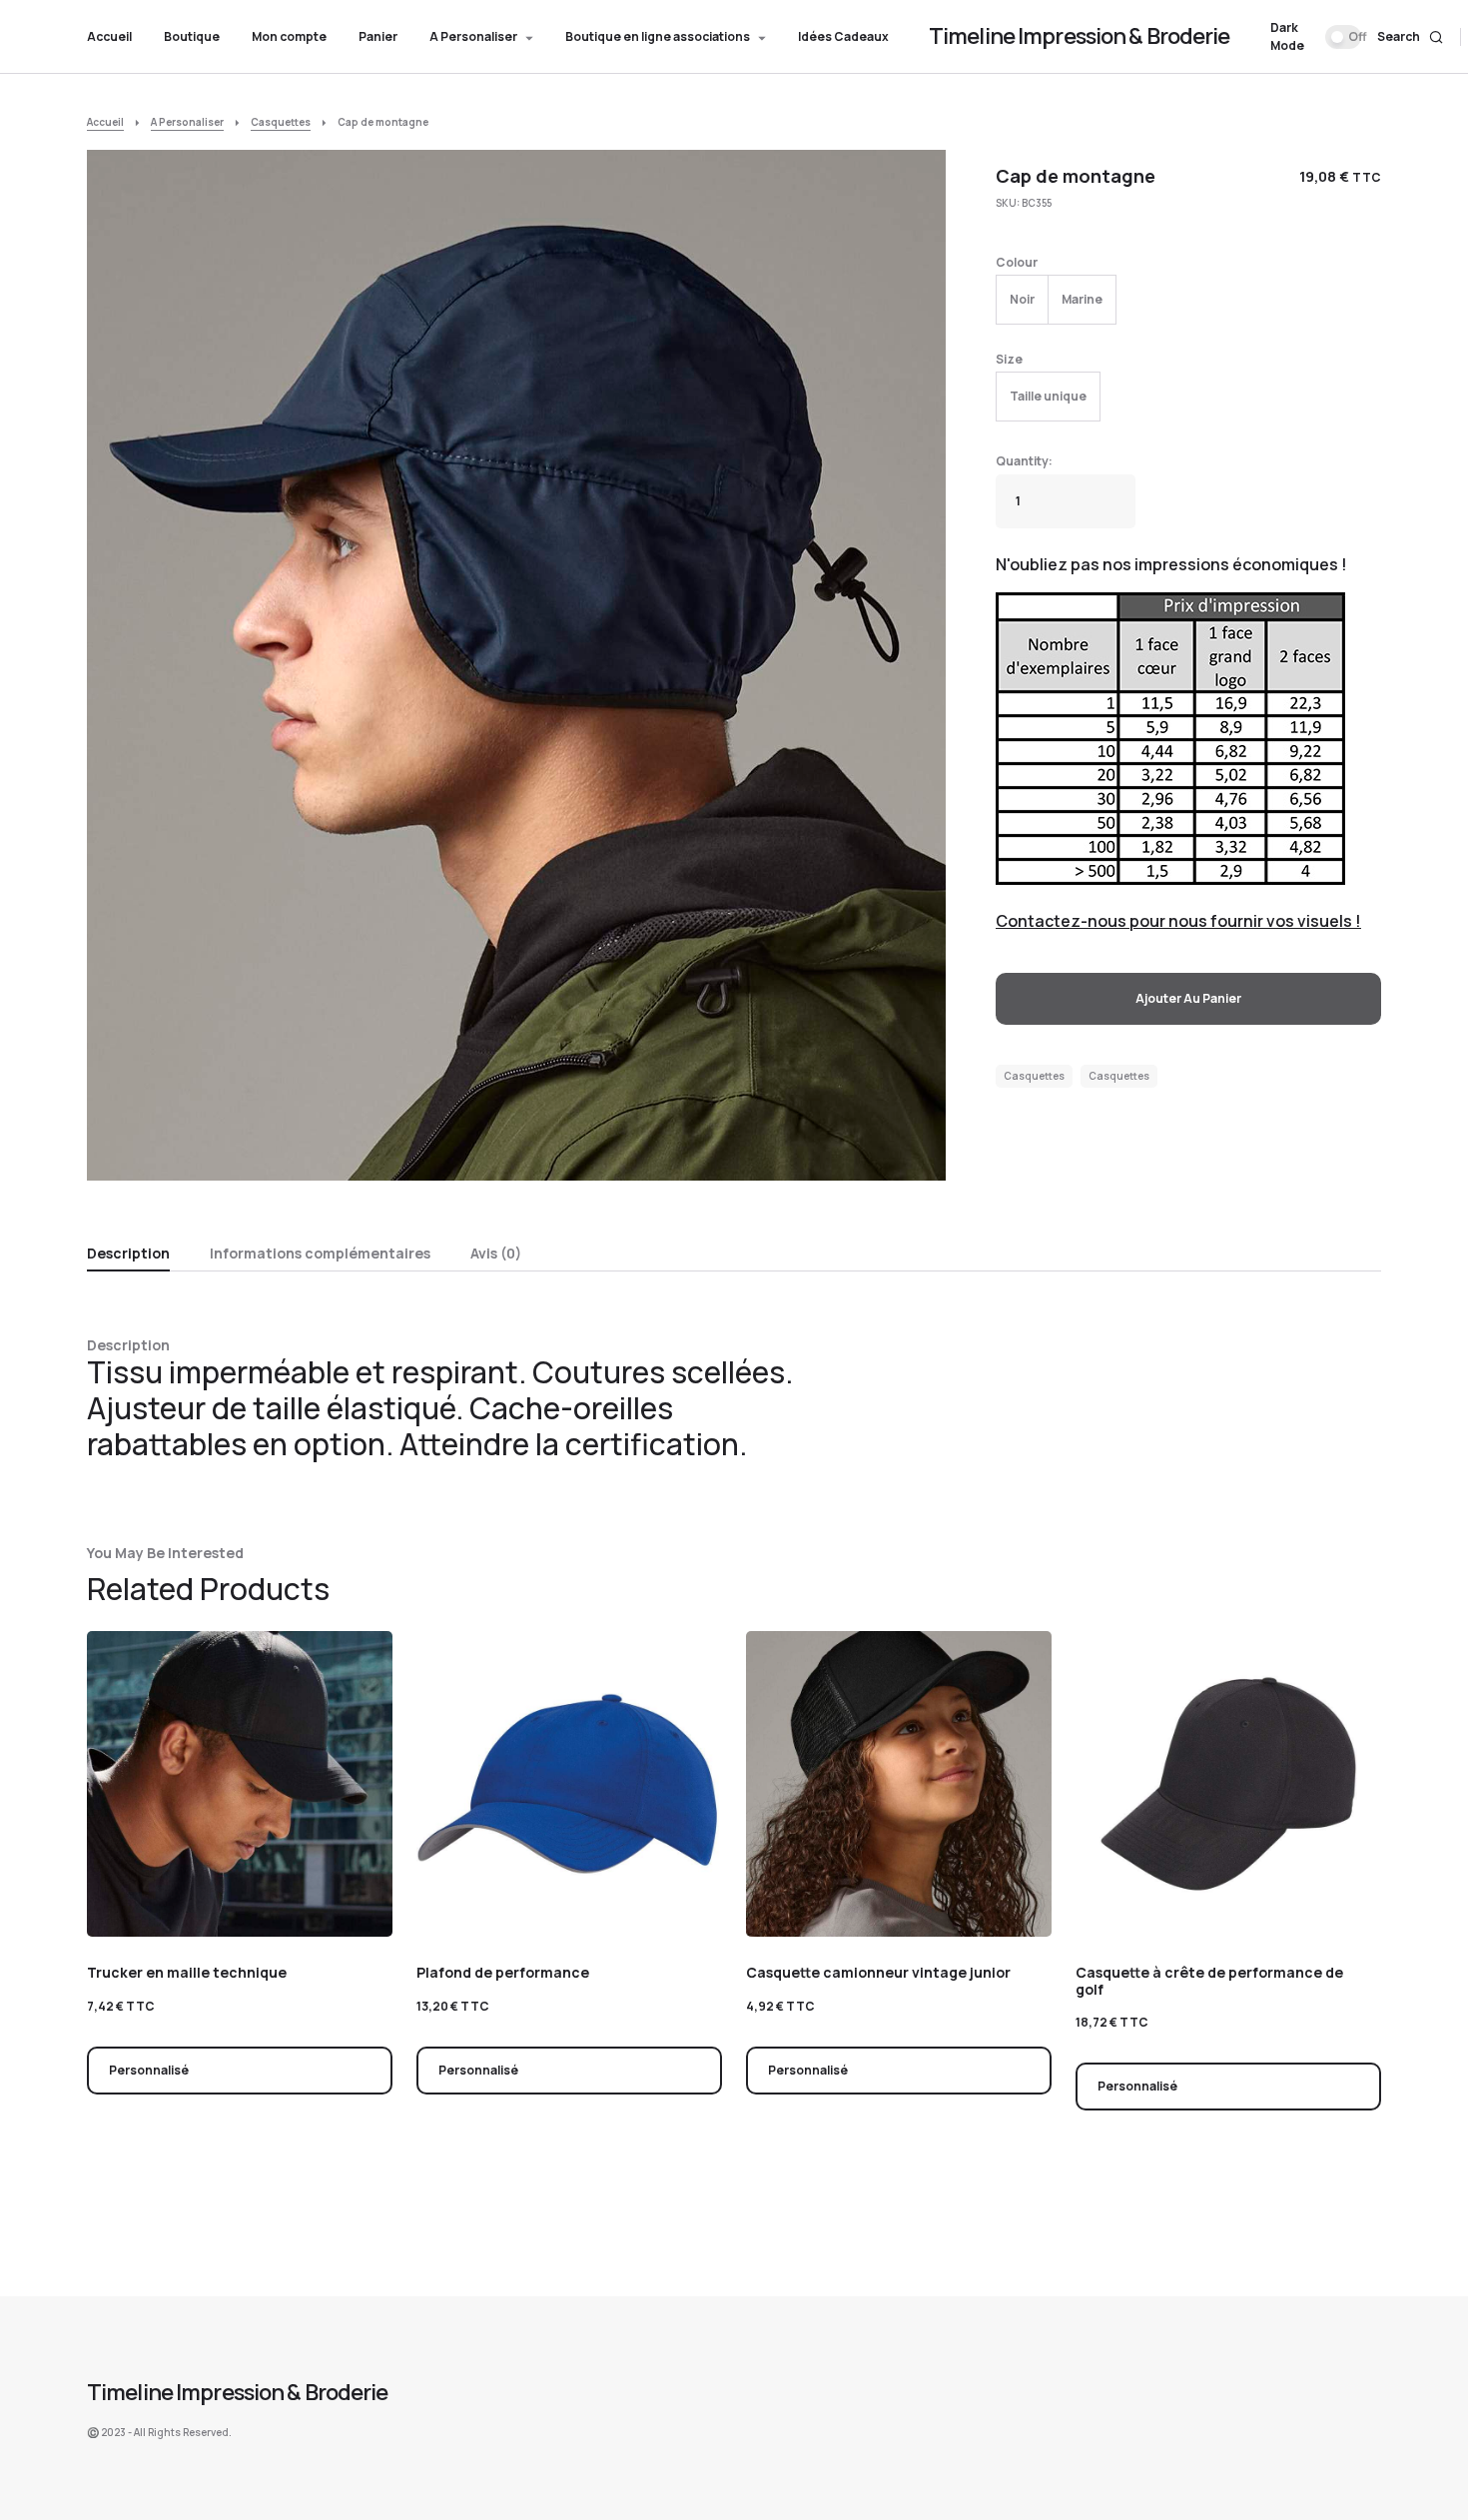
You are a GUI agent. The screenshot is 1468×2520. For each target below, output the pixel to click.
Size (1009, 359)
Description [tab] (128, 1253)
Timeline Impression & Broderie (1080, 36)
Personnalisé (149, 2070)
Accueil (105, 122)
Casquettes (281, 122)
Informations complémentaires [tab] (320, 1253)
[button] (1316, 37)
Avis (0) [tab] (496, 1253)
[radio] (1022, 300)
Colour (1017, 262)
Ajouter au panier (1188, 998)
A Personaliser (187, 122)
